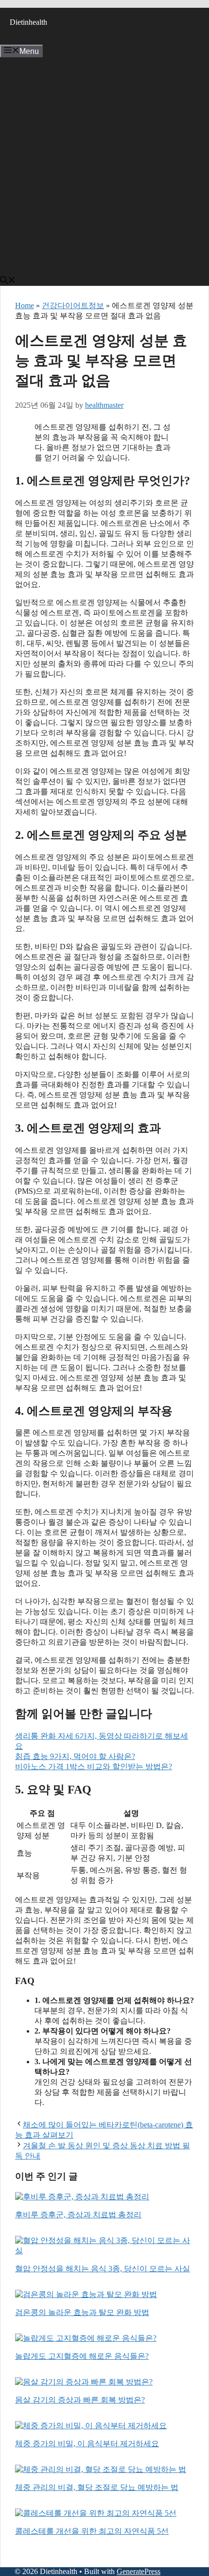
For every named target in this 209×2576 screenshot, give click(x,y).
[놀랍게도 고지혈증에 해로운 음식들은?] (86, 2338)
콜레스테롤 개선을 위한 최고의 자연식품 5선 (92, 2531)
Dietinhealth (28, 22)
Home (25, 305)
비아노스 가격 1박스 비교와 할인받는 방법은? (94, 1767)
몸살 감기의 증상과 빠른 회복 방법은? (80, 2400)
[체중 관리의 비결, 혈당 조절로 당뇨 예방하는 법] (101, 2469)
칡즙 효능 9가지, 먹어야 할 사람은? (75, 1756)
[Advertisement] (104, 167)
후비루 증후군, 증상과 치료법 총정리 (78, 2215)
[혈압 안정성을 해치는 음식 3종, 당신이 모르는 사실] (104, 2251)
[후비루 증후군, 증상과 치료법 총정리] (82, 2197)
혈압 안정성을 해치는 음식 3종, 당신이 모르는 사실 (103, 2269)
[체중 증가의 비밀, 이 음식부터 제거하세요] (91, 2426)
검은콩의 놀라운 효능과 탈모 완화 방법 (82, 2312)
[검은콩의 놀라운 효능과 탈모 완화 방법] (86, 2294)
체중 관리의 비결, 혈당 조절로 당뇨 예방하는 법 (97, 2487)
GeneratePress (139, 2571)
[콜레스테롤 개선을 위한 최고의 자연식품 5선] (96, 2513)
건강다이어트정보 (73, 305)
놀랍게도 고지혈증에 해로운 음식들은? (82, 2356)
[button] (8, 281)
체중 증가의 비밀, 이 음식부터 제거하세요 (87, 2444)
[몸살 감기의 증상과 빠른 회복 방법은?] (84, 2382)
